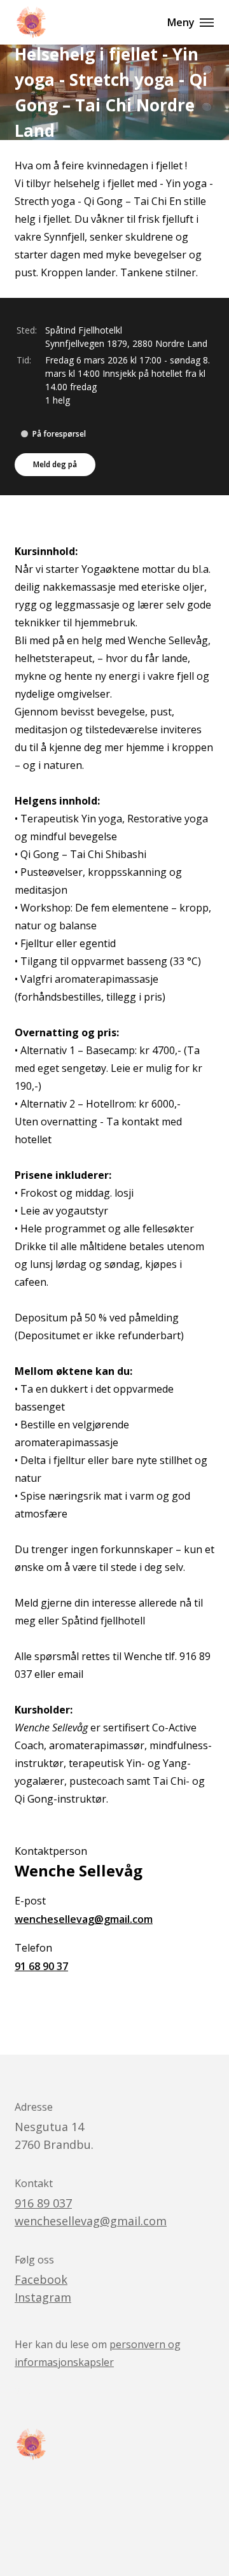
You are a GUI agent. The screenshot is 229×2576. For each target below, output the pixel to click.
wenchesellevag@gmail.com (84, 1919)
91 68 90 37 (41, 1966)
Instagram (43, 2297)
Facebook (41, 2279)
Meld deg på (55, 464)
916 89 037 (43, 2203)
